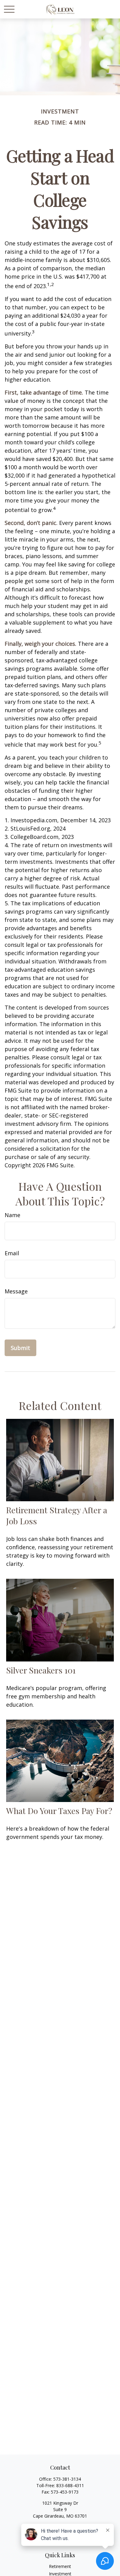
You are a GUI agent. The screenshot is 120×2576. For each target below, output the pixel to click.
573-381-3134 (67, 2479)
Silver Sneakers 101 (41, 1670)
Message (16, 1291)
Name (12, 1215)
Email (12, 1253)
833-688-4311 (70, 2485)
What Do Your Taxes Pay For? (59, 1811)
